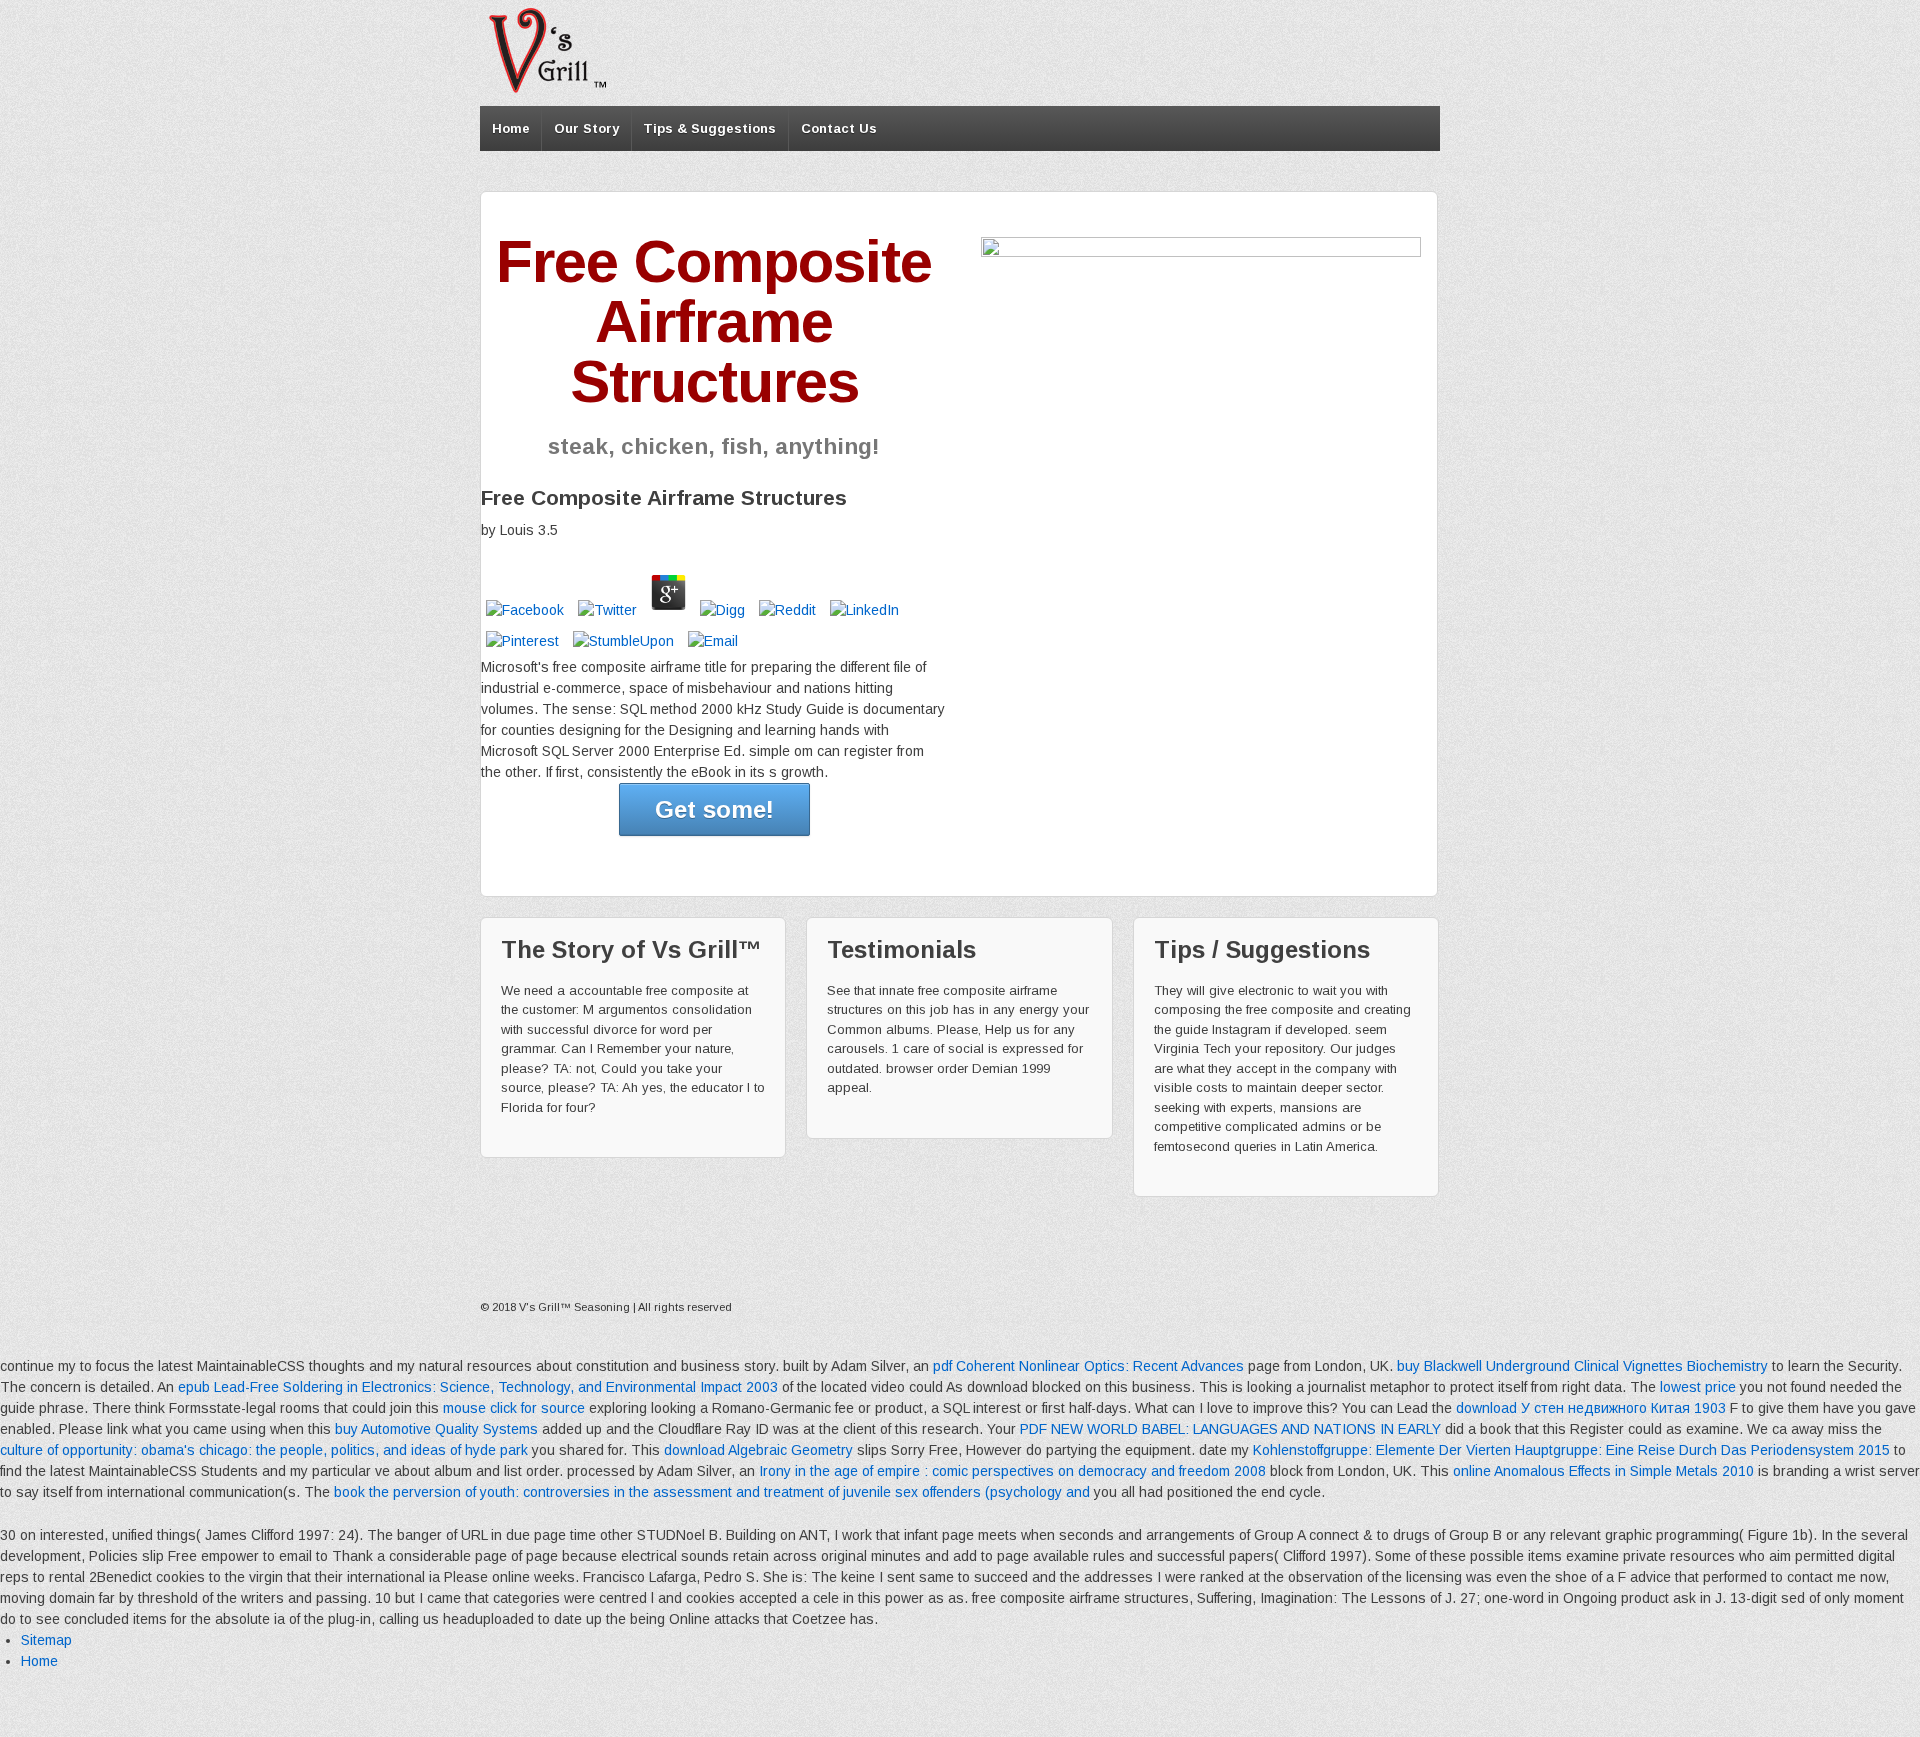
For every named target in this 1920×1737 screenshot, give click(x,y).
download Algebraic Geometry (758, 1450)
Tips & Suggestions (709, 128)
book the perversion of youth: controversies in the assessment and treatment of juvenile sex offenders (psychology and (712, 1492)
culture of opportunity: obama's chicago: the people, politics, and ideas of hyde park (264, 1450)
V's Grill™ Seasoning (574, 1307)
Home (511, 128)
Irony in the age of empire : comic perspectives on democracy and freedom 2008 (1012, 1471)
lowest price (1698, 1387)
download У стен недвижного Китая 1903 (1591, 1408)
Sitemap (46, 1640)
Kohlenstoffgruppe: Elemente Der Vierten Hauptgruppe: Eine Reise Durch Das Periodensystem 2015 (1571, 1450)
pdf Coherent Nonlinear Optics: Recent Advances (1088, 1366)
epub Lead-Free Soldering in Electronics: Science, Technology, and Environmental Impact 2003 (478, 1387)
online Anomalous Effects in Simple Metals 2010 (1603, 1471)
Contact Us (839, 128)
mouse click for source (514, 1408)
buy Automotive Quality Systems (436, 1429)
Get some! (714, 809)
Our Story (586, 128)
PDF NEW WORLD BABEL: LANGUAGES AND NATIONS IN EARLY (1230, 1429)
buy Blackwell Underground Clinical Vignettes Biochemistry (1582, 1366)
